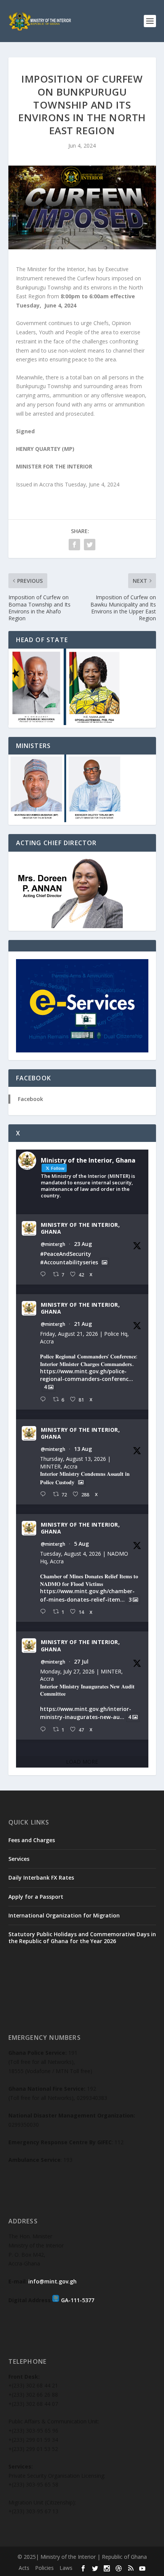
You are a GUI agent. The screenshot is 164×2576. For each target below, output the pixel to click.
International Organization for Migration (64, 1915)
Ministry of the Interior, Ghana (80, 1228)
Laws (66, 2568)
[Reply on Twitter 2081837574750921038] (45, 1730)
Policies (44, 2568)
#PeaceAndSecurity (66, 1254)
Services (19, 1859)
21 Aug (83, 1324)
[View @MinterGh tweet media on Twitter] (105, 1262)
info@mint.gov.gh (52, 2281)
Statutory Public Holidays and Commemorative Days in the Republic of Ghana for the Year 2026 (82, 1938)
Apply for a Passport (36, 1897)
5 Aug (81, 1544)
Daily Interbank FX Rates (41, 1878)
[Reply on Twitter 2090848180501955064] (45, 1399)
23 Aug (83, 1244)
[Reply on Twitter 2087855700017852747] (45, 1494)
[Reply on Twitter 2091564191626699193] (45, 1274)
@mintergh (53, 1244)
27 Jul (81, 1661)
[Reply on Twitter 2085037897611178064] (45, 1612)
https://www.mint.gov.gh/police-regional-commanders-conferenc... (87, 1375)
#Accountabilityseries (69, 1262)
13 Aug (83, 1449)
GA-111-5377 (78, 2300)
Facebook (31, 1099)
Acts (24, 2568)
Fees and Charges (32, 1840)
